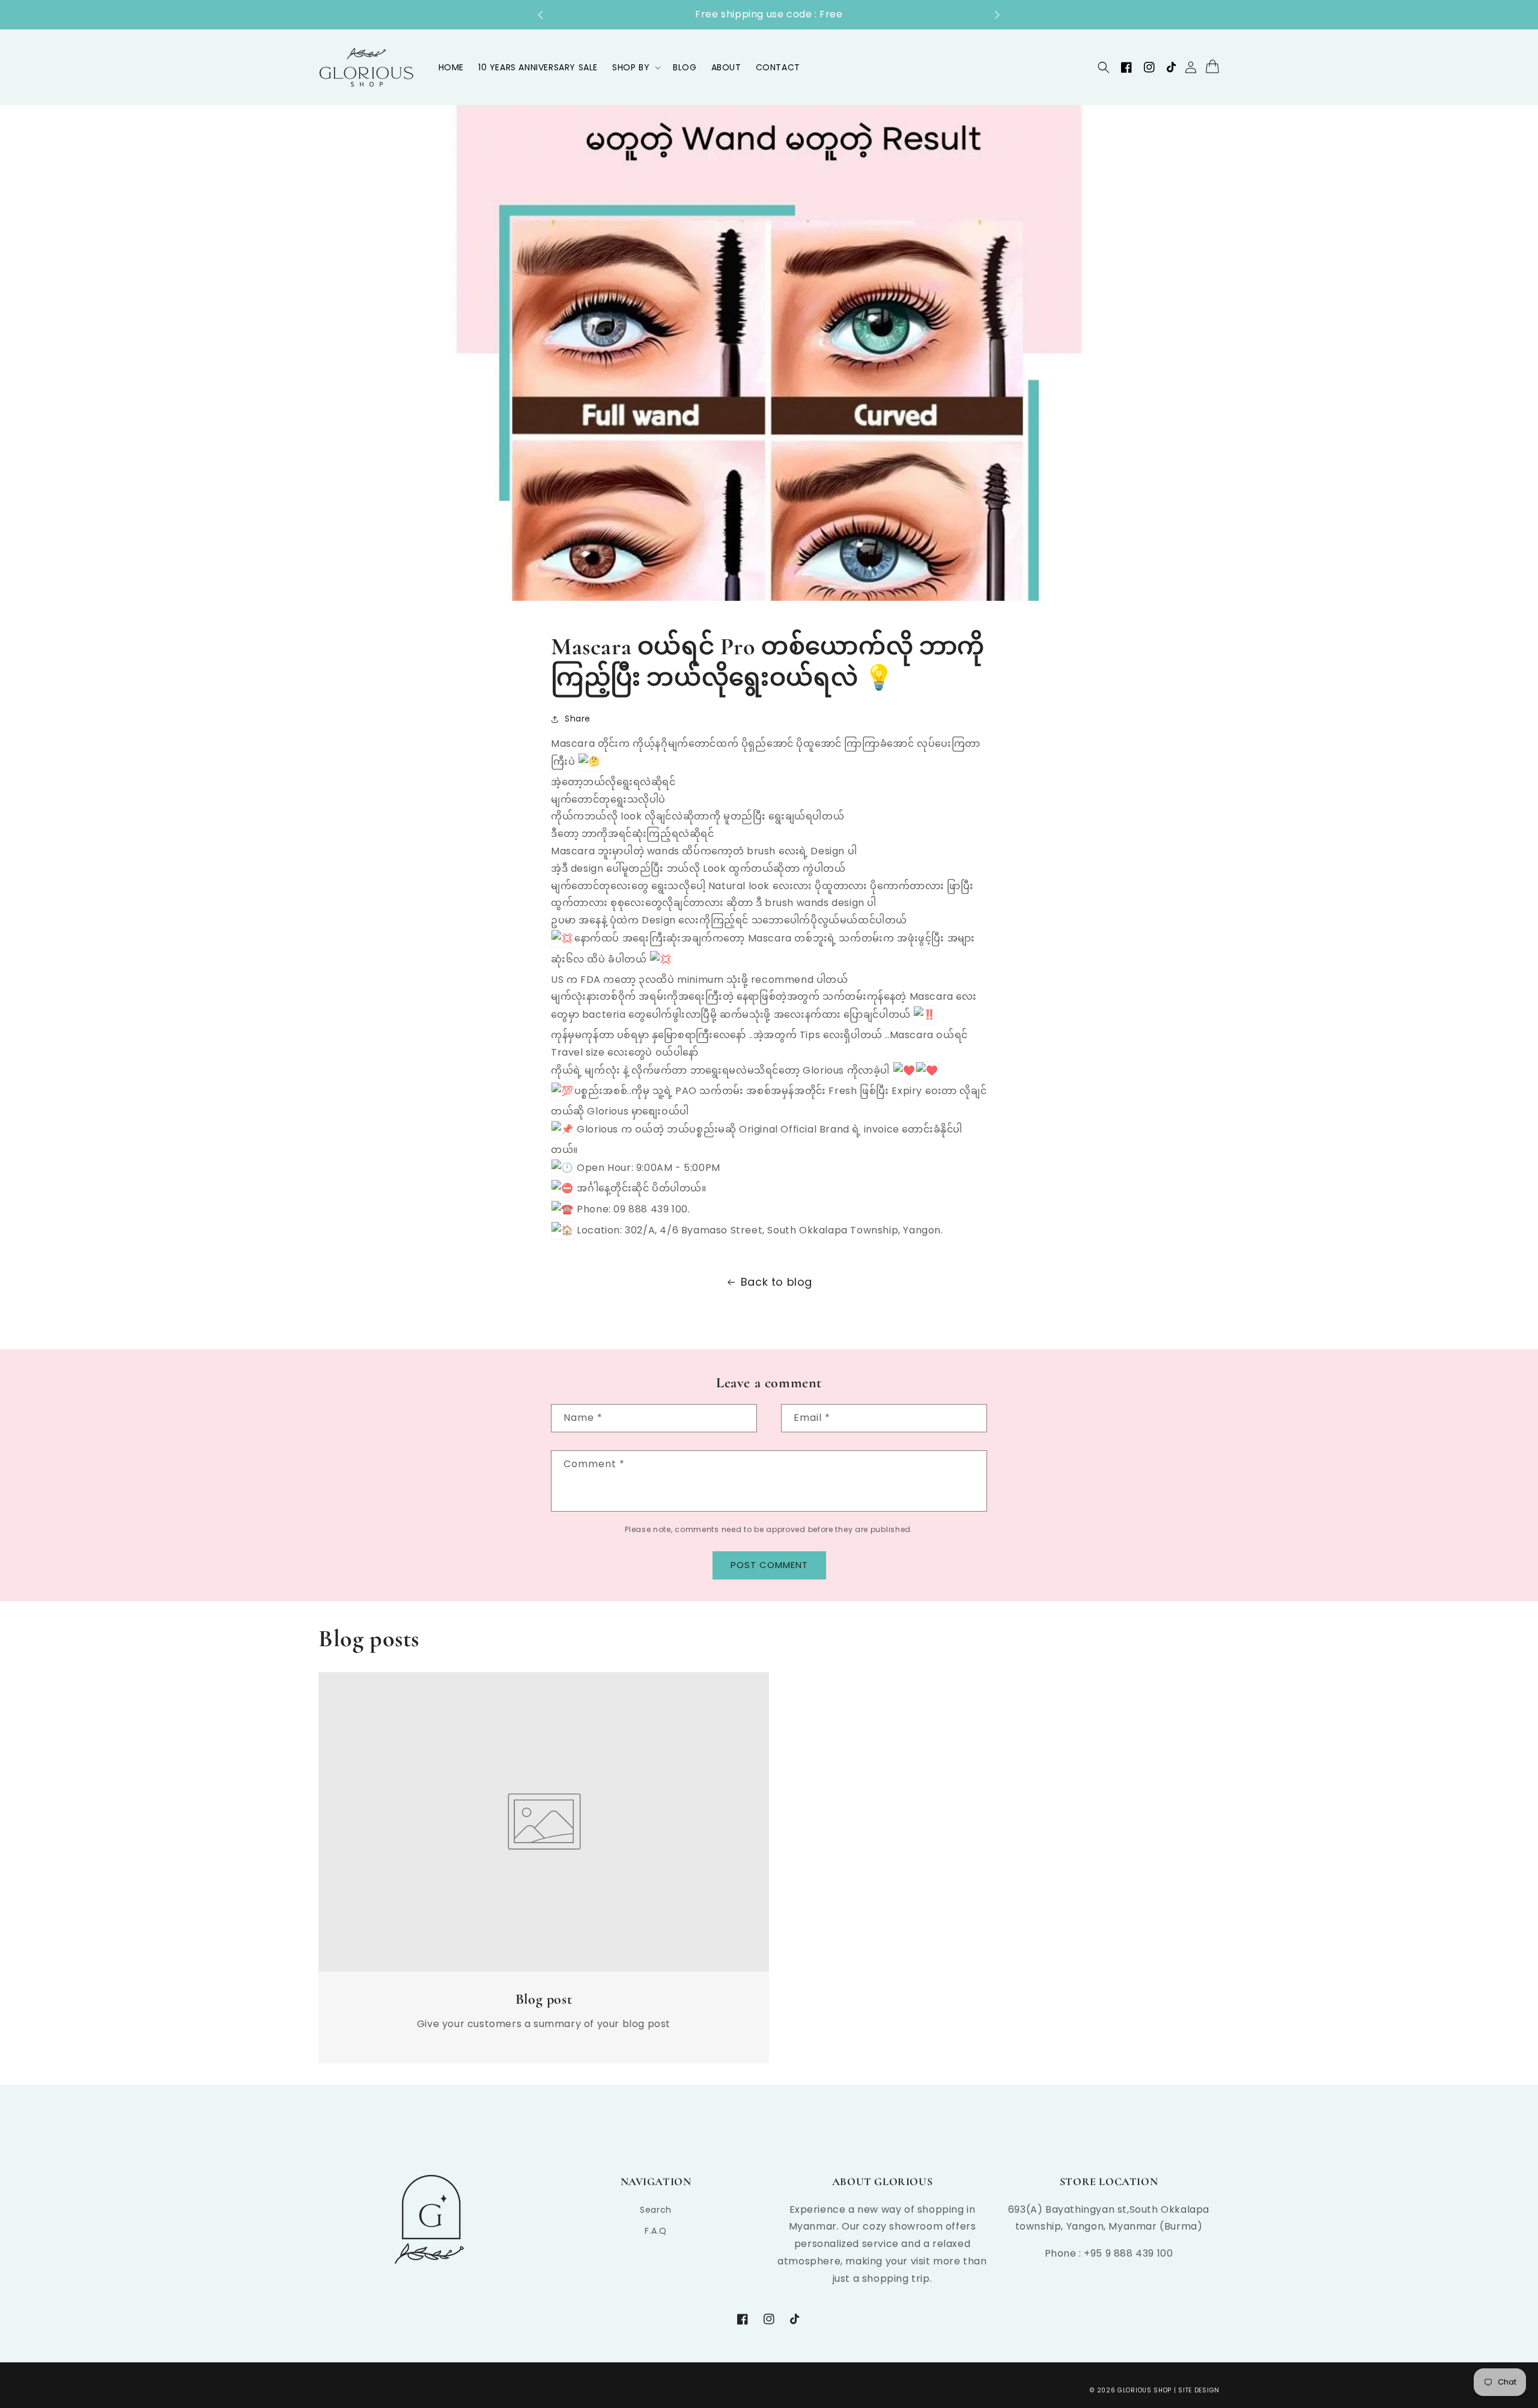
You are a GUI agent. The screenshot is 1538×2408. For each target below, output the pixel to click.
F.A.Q (656, 2231)
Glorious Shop (1144, 2390)
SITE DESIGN (1199, 2390)
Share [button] (578, 719)
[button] (546, 15)
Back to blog (777, 1282)
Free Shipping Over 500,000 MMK (769, 14)
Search (656, 2210)
